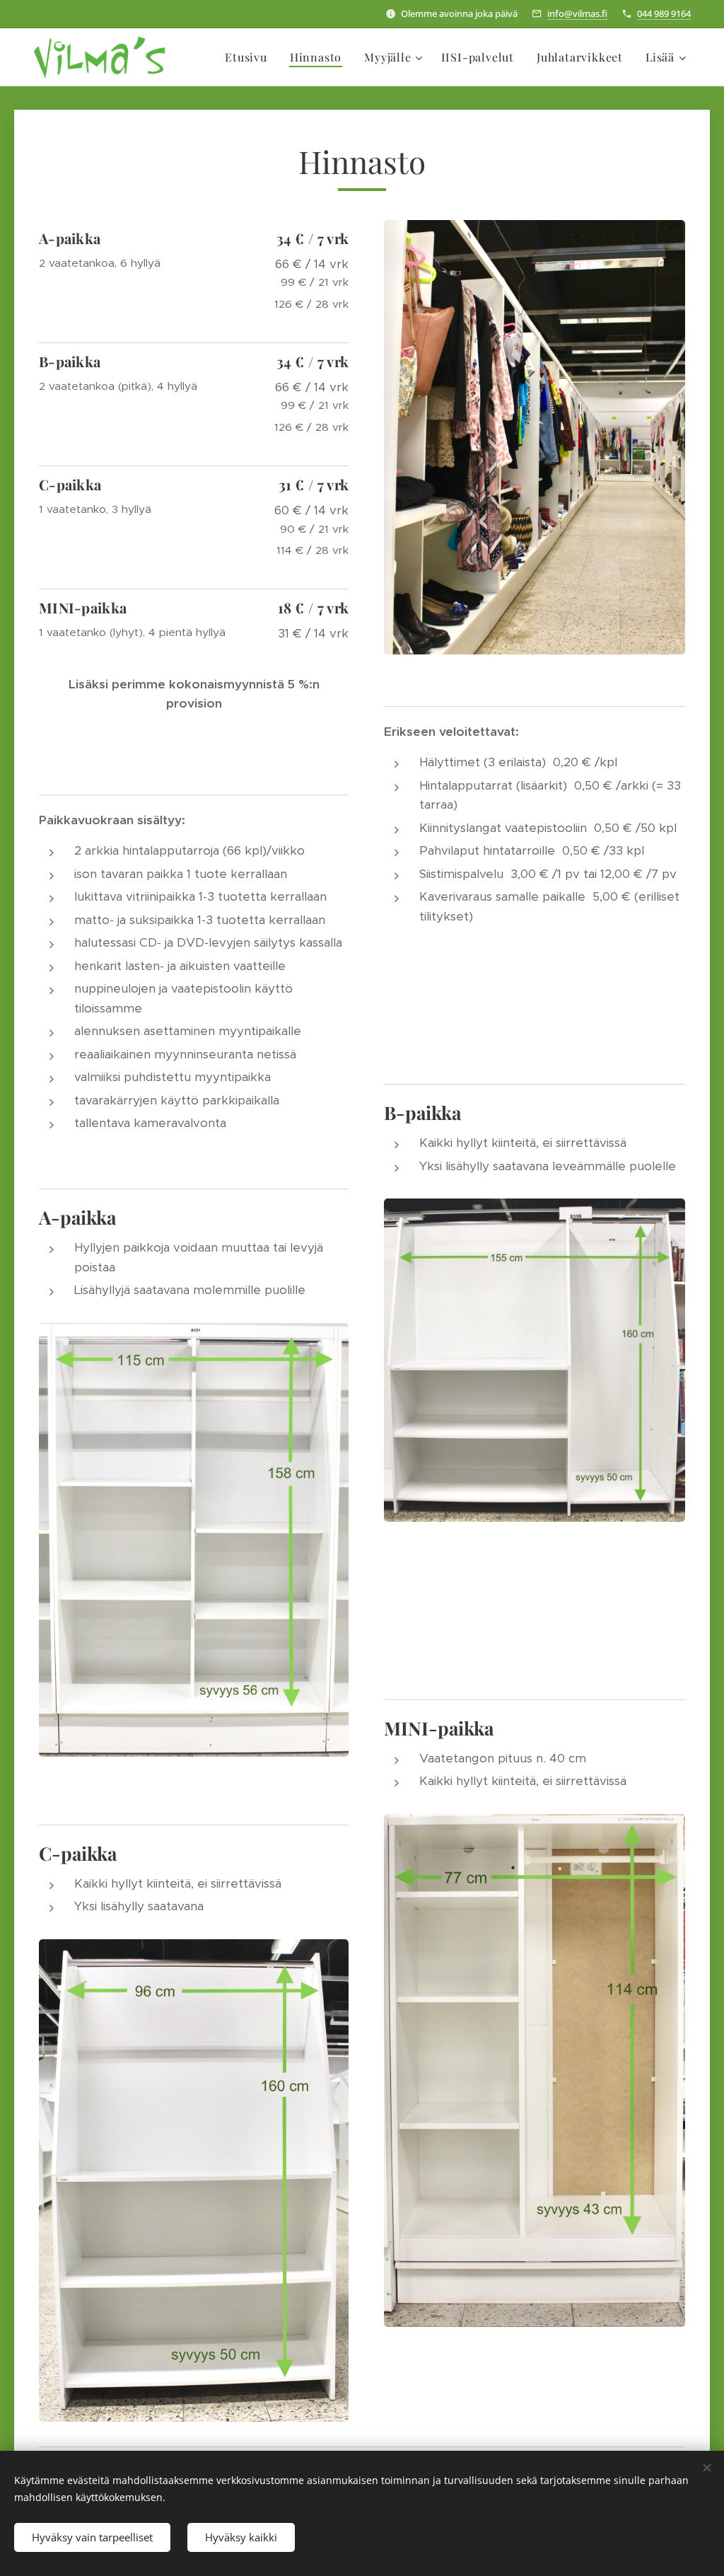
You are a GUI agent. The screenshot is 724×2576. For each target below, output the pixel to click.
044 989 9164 (664, 13)
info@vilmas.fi (577, 13)
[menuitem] (250, 57)
